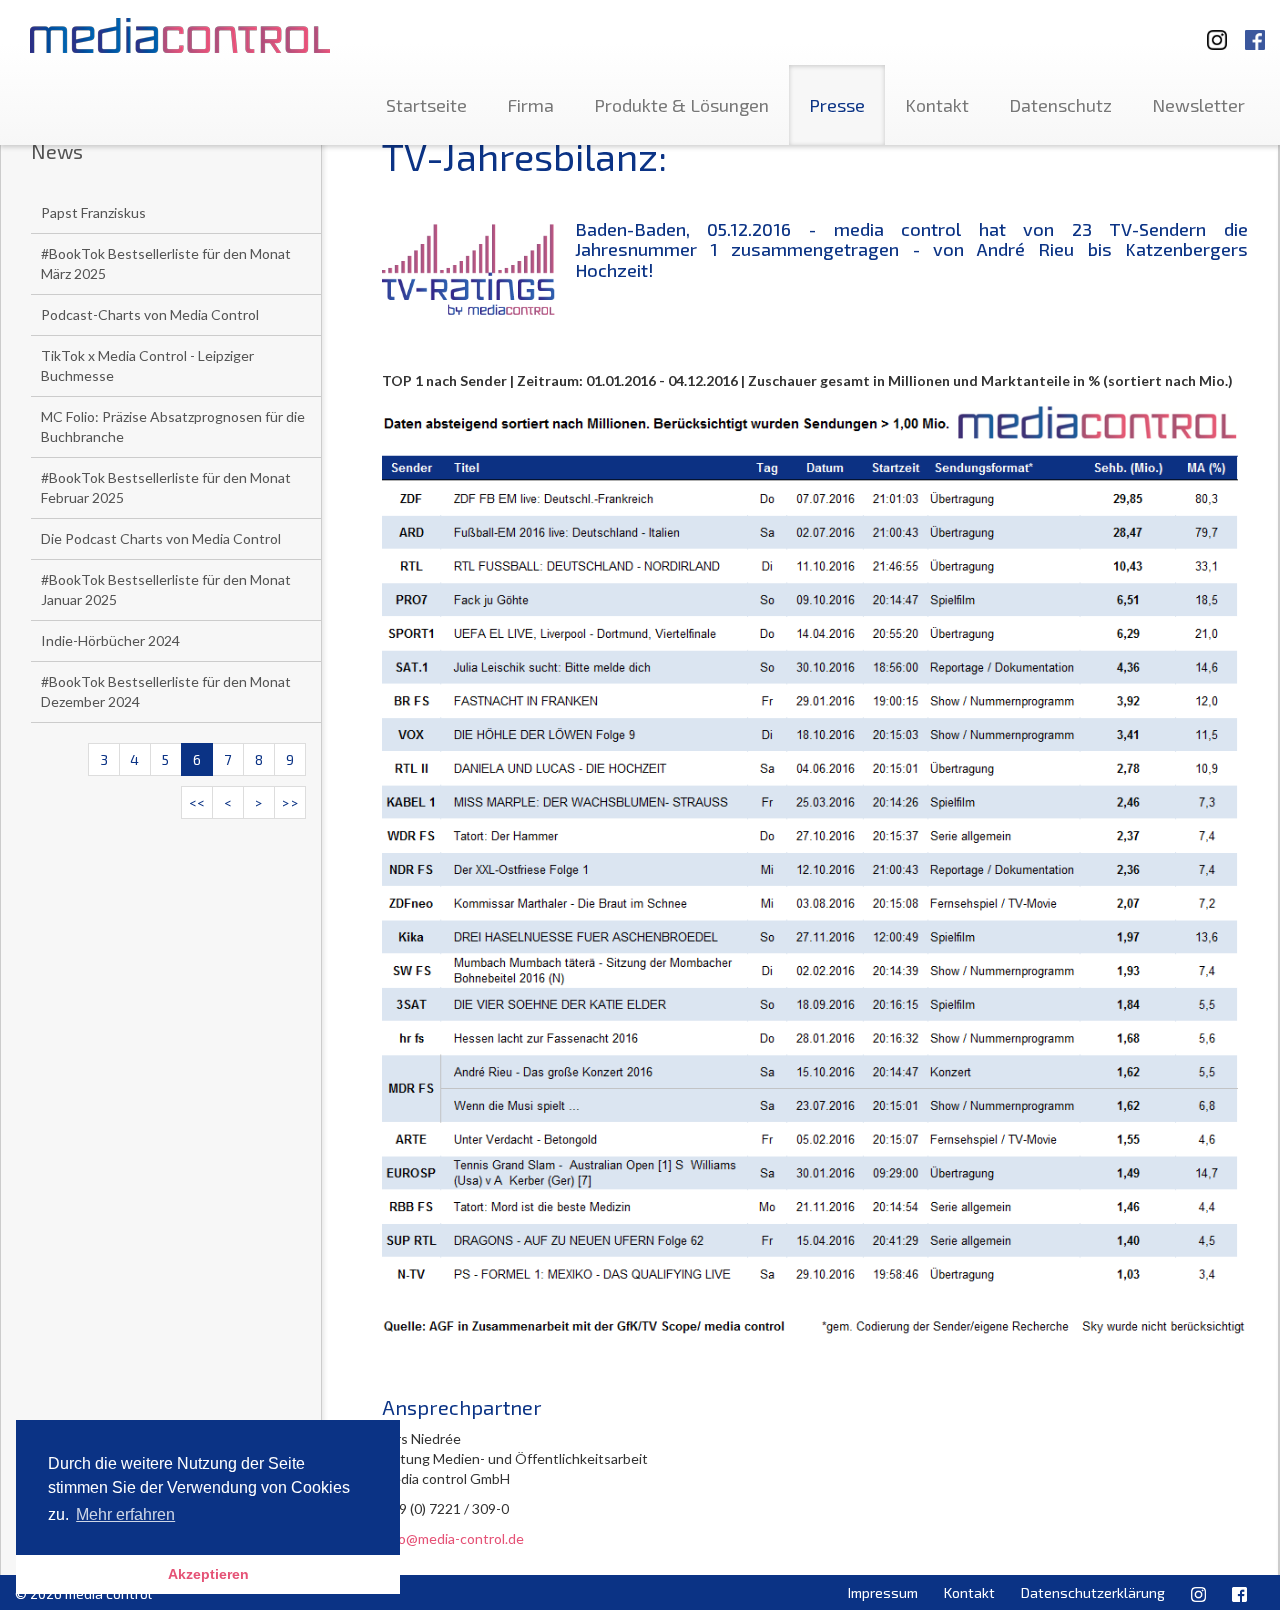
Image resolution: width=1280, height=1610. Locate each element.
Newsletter (1198, 105)
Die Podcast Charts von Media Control (161, 538)
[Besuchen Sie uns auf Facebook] (1255, 30)
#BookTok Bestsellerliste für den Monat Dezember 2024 (166, 691)
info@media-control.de (453, 1538)
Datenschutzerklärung (1093, 1592)
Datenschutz (1060, 105)
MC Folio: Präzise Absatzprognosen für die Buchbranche (173, 426)
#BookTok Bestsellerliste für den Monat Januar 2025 (166, 589)
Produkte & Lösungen (681, 105)
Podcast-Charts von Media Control (150, 314)
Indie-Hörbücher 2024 (110, 640)
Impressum (883, 1592)
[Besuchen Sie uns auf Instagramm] (1211, 30)
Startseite (426, 105)
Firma (530, 105)
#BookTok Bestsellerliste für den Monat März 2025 (166, 263)
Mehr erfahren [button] (125, 1514)
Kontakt (937, 105)
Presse (837, 105)
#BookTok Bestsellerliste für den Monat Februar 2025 (166, 487)
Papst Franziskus (93, 212)
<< (197, 802)
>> (290, 802)
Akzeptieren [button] (208, 1574)
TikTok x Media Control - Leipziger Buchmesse (147, 365)
